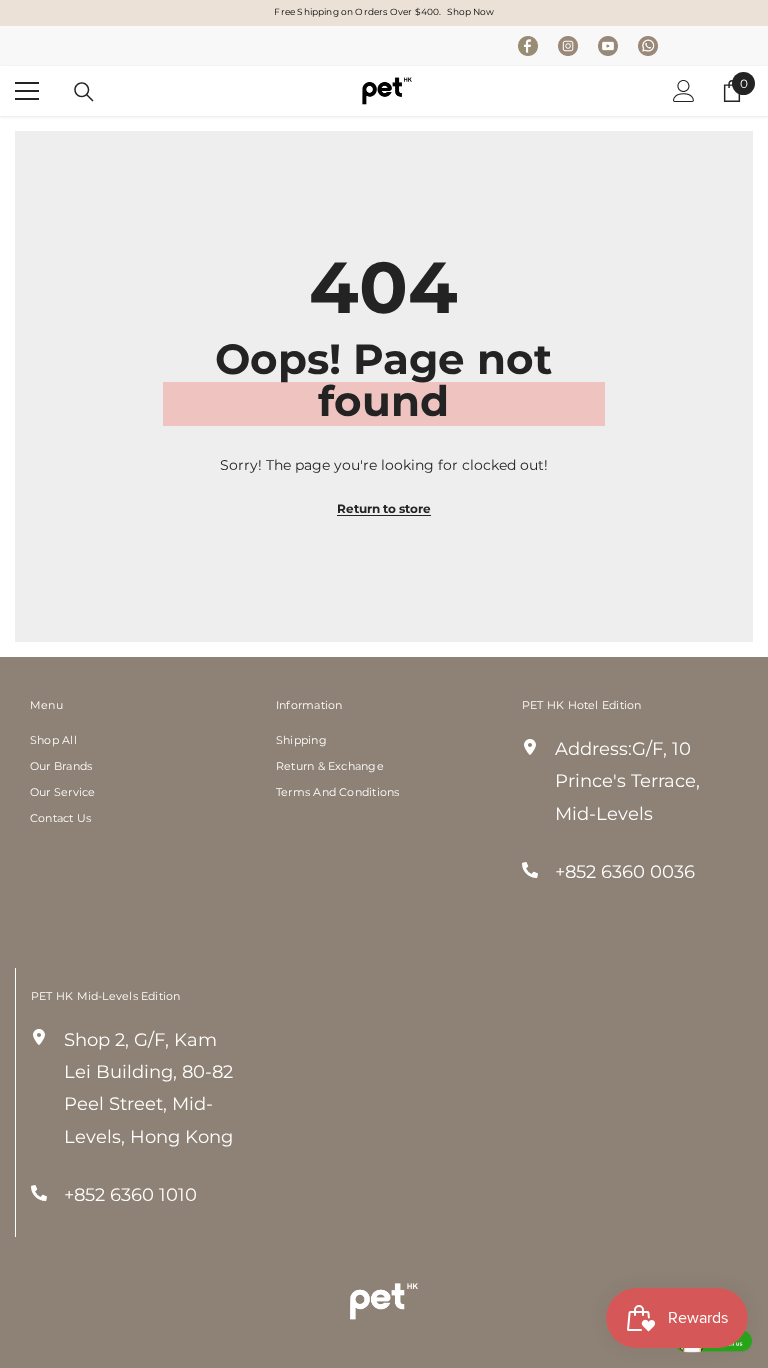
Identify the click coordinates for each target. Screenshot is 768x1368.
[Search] (84, 92)
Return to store (384, 508)
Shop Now (470, 11)
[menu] (27, 91)
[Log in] (684, 91)
